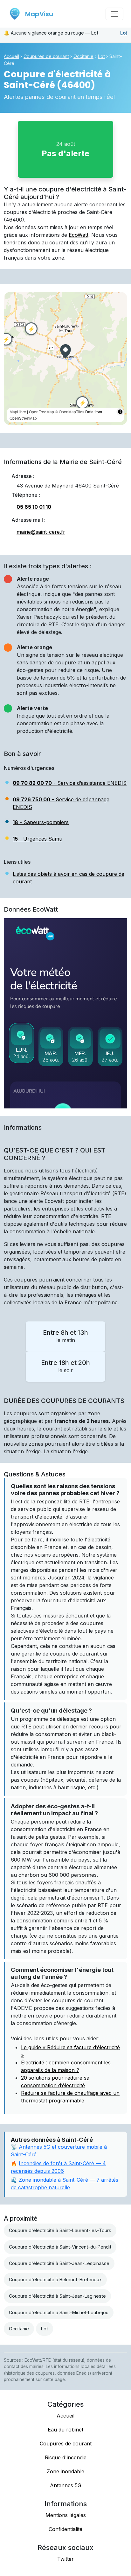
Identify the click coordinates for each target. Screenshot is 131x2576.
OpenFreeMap (41, 412)
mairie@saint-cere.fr (41, 532)
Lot (124, 33)
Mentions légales (66, 2515)
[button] (65, 351)
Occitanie (83, 56)
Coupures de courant (46, 56)
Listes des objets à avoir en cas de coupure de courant (69, 878)
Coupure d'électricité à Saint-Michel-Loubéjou (59, 2312)
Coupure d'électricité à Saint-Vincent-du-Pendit (60, 2247)
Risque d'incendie (66, 2457)
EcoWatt (79, 235)
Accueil (11, 56)
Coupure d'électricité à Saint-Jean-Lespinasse (59, 2263)
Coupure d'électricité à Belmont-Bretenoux (55, 2279)
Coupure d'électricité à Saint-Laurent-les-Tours (60, 2230)
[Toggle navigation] (114, 14)
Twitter (65, 2559)
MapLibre (18, 412)
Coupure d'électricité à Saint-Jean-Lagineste (57, 2296)
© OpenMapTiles (70, 412)
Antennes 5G (66, 2485)
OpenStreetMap (23, 418)
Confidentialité (65, 2529)
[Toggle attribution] (120, 412)
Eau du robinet (65, 2430)
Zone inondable (65, 2471)
